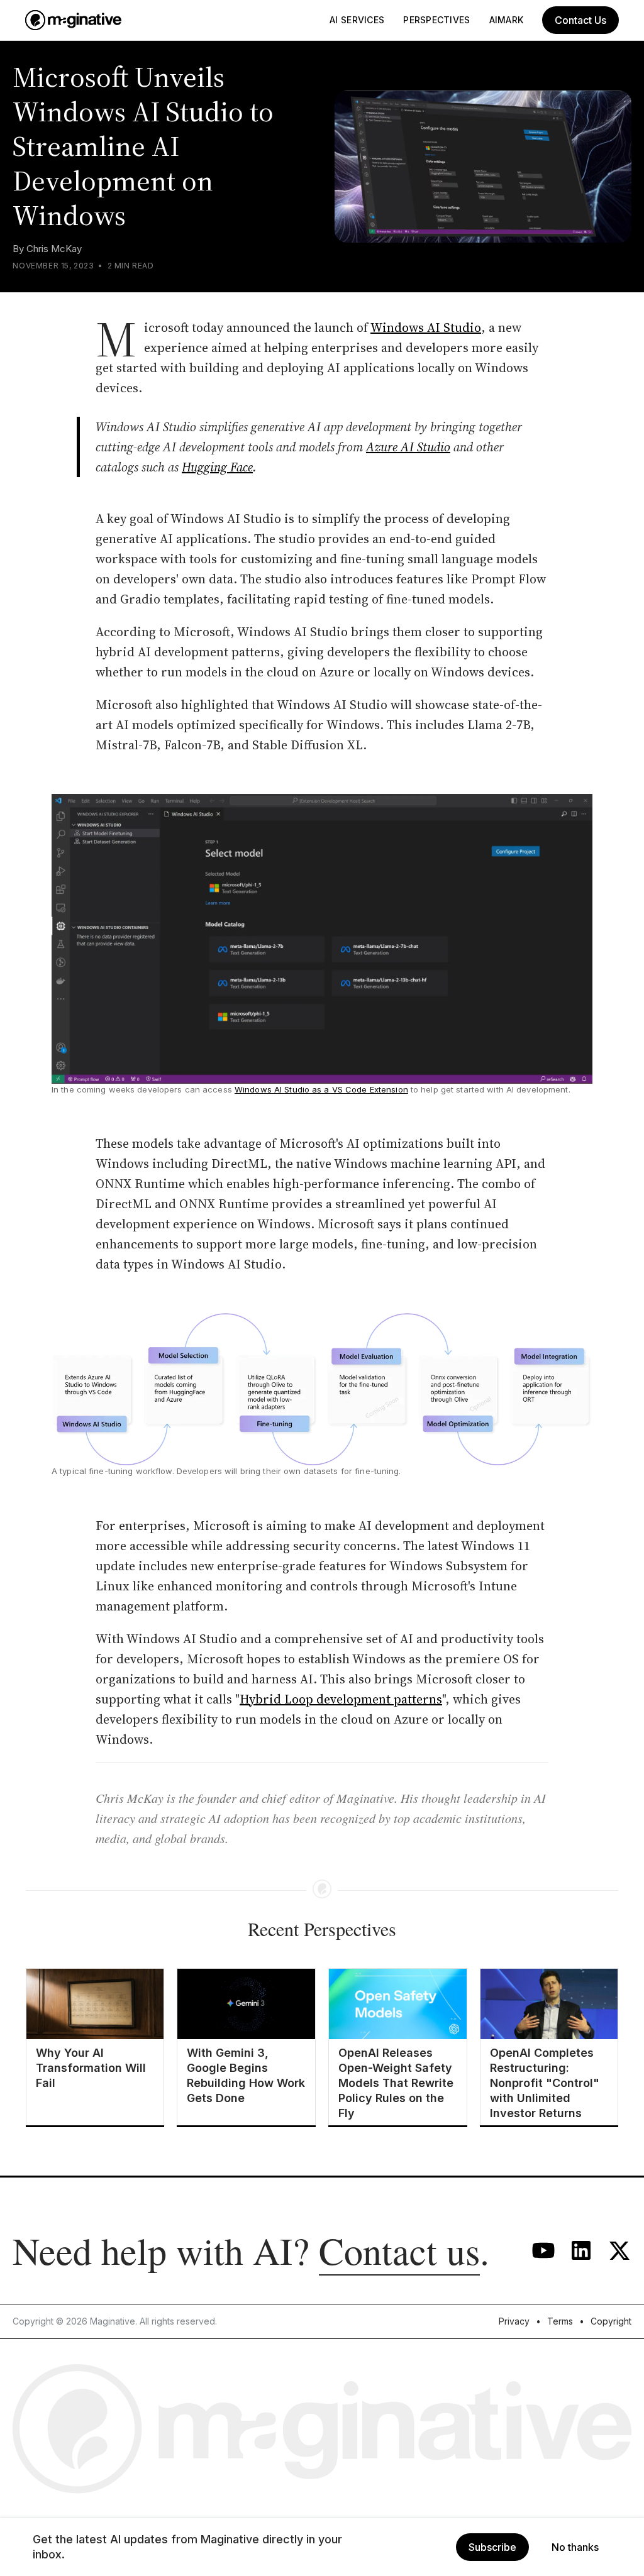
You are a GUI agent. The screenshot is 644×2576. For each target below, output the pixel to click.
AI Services (357, 20)
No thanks (575, 2547)
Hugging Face (217, 467)
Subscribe (492, 2547)
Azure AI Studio (408, 447)
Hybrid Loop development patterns (341, 1699)
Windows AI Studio (426, 328)
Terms (560, 2321)
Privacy (514, 2321)
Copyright (611, 2321)
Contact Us (580, 20)
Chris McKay (54, 249)
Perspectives (436, 20)
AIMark (507, 20)
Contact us (399, 2250)
